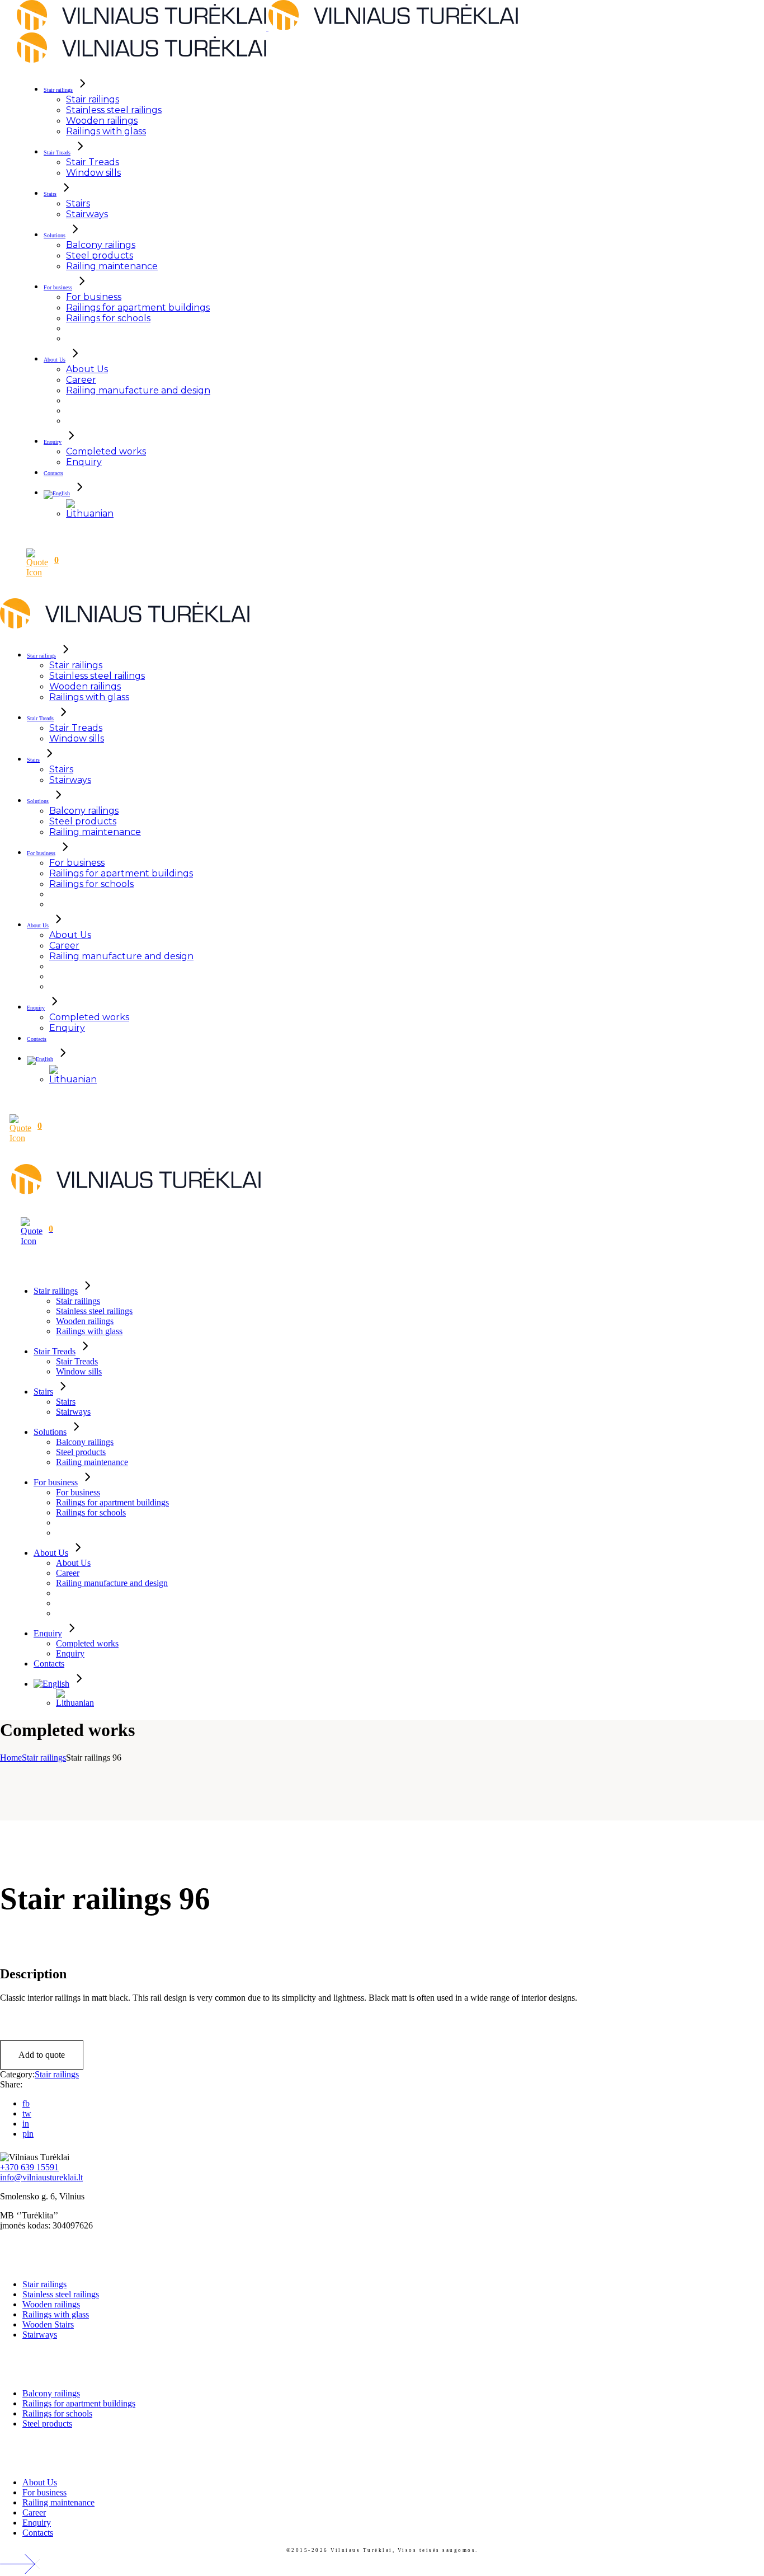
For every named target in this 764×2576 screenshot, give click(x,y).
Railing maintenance (58, 2502)
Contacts (38, 2533)
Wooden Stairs (48, 2324)
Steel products (47, 2423)
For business (44, 2492)
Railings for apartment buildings (79, 2403)
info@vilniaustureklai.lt (41, 2177)
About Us (40, 2482)
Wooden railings (51, 2304)
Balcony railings (51, 2393)
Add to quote (42, 2055)
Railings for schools (57, 2413)
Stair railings (57, 2074)
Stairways (40, 2335)
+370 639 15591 (29, 2167)
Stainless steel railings (61, 2294)
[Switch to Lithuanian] (90, 513)
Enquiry (37, 2523)
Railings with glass (56, 2314)
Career (34, 2512)
